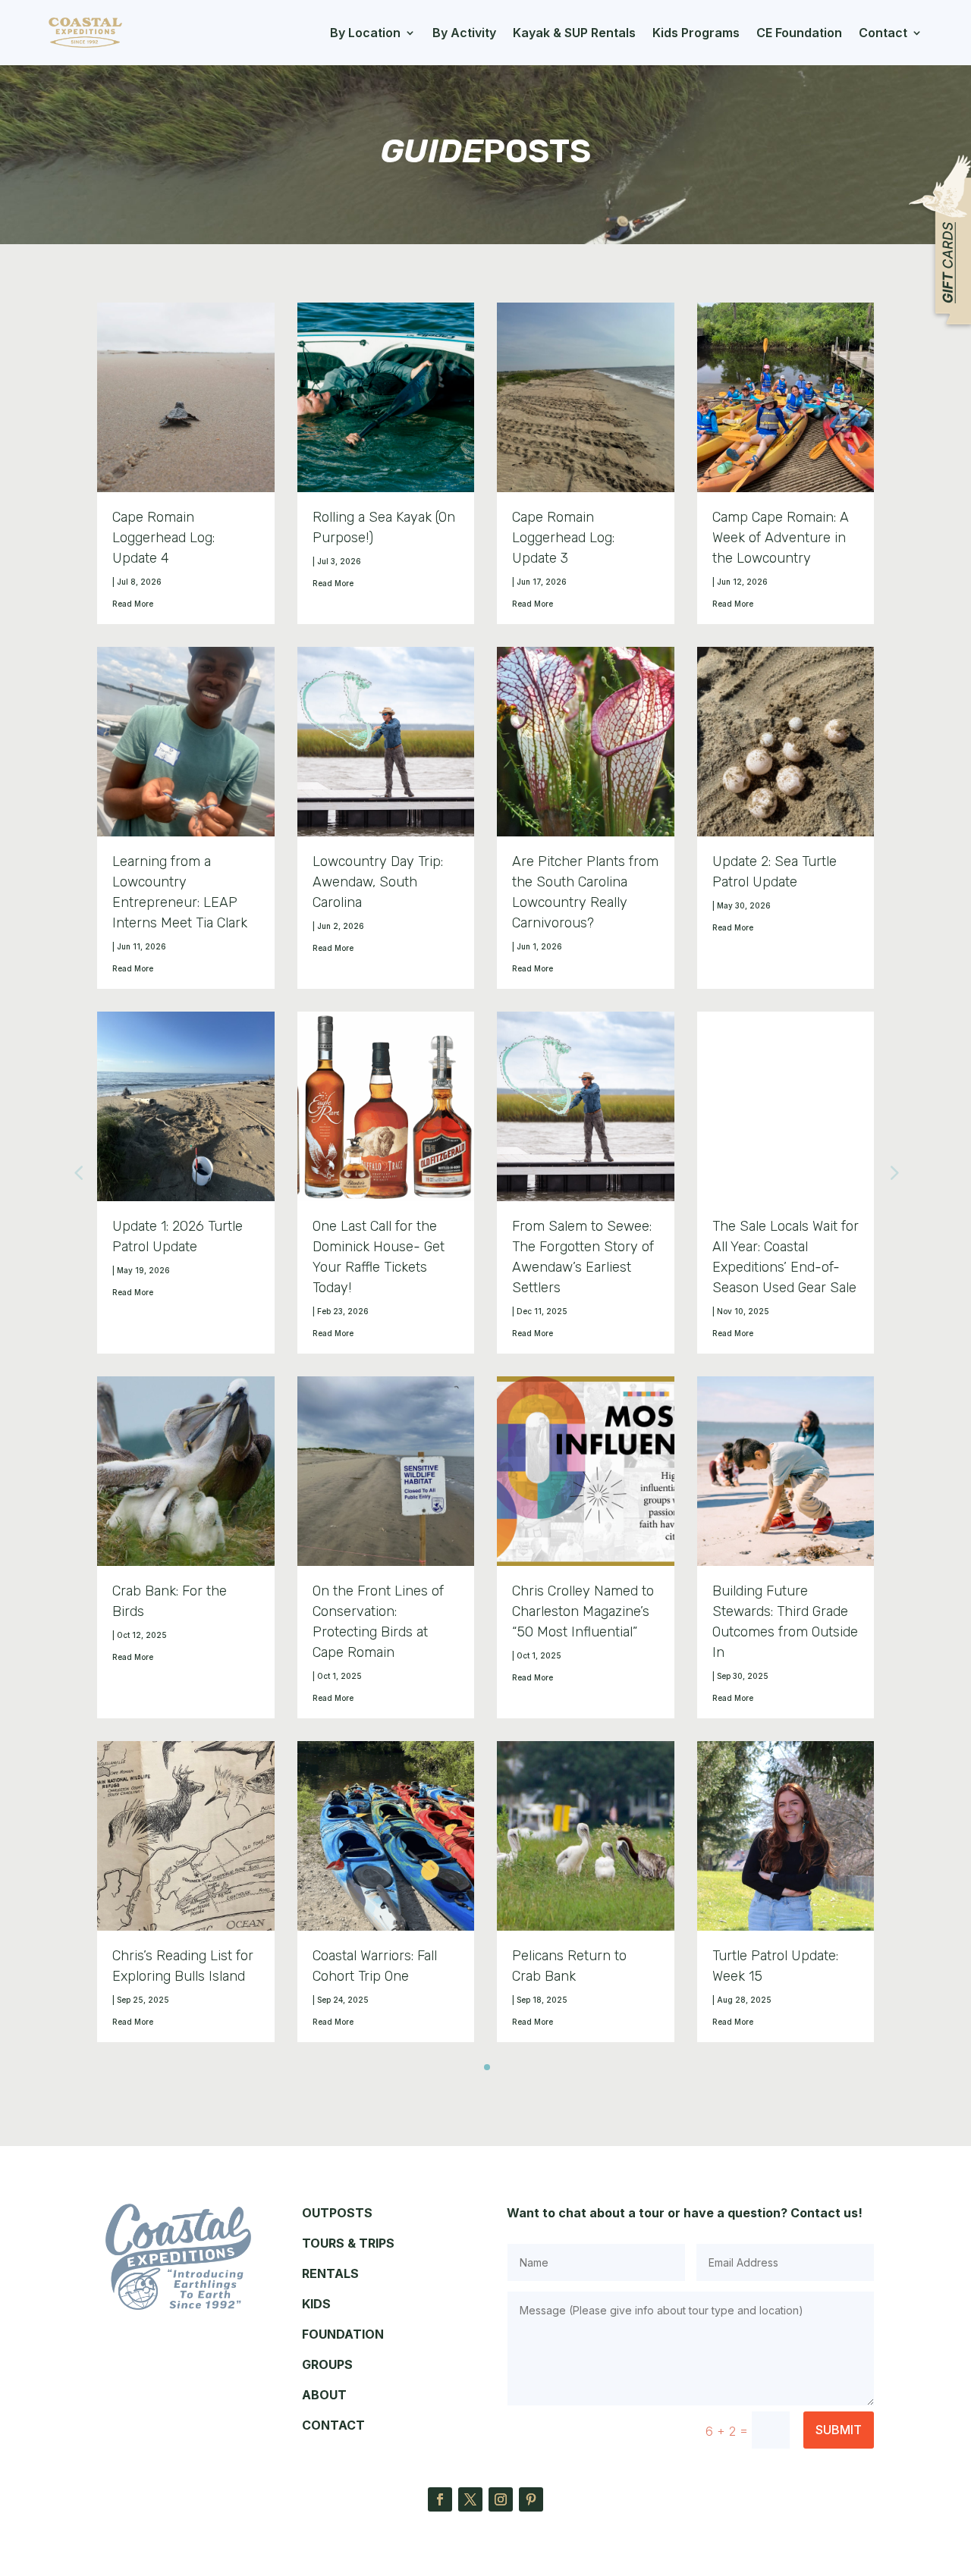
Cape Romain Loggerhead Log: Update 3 (563, 538)
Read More (133, 604)
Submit (839, 2430)
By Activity (464, 33)
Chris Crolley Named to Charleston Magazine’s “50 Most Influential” (583, 1611)
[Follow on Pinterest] (531, 2499)
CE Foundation (799, 33)
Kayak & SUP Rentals (574, 33)
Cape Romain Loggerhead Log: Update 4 (163, 538)
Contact (883, 33)
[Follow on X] (470, 2499)
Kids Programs (696, 33)
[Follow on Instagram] (501, 2499)
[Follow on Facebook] (440, 2499)
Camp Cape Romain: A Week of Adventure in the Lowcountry (781, 538)
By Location (365, 33)
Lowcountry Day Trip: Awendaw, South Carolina (378, 882)
